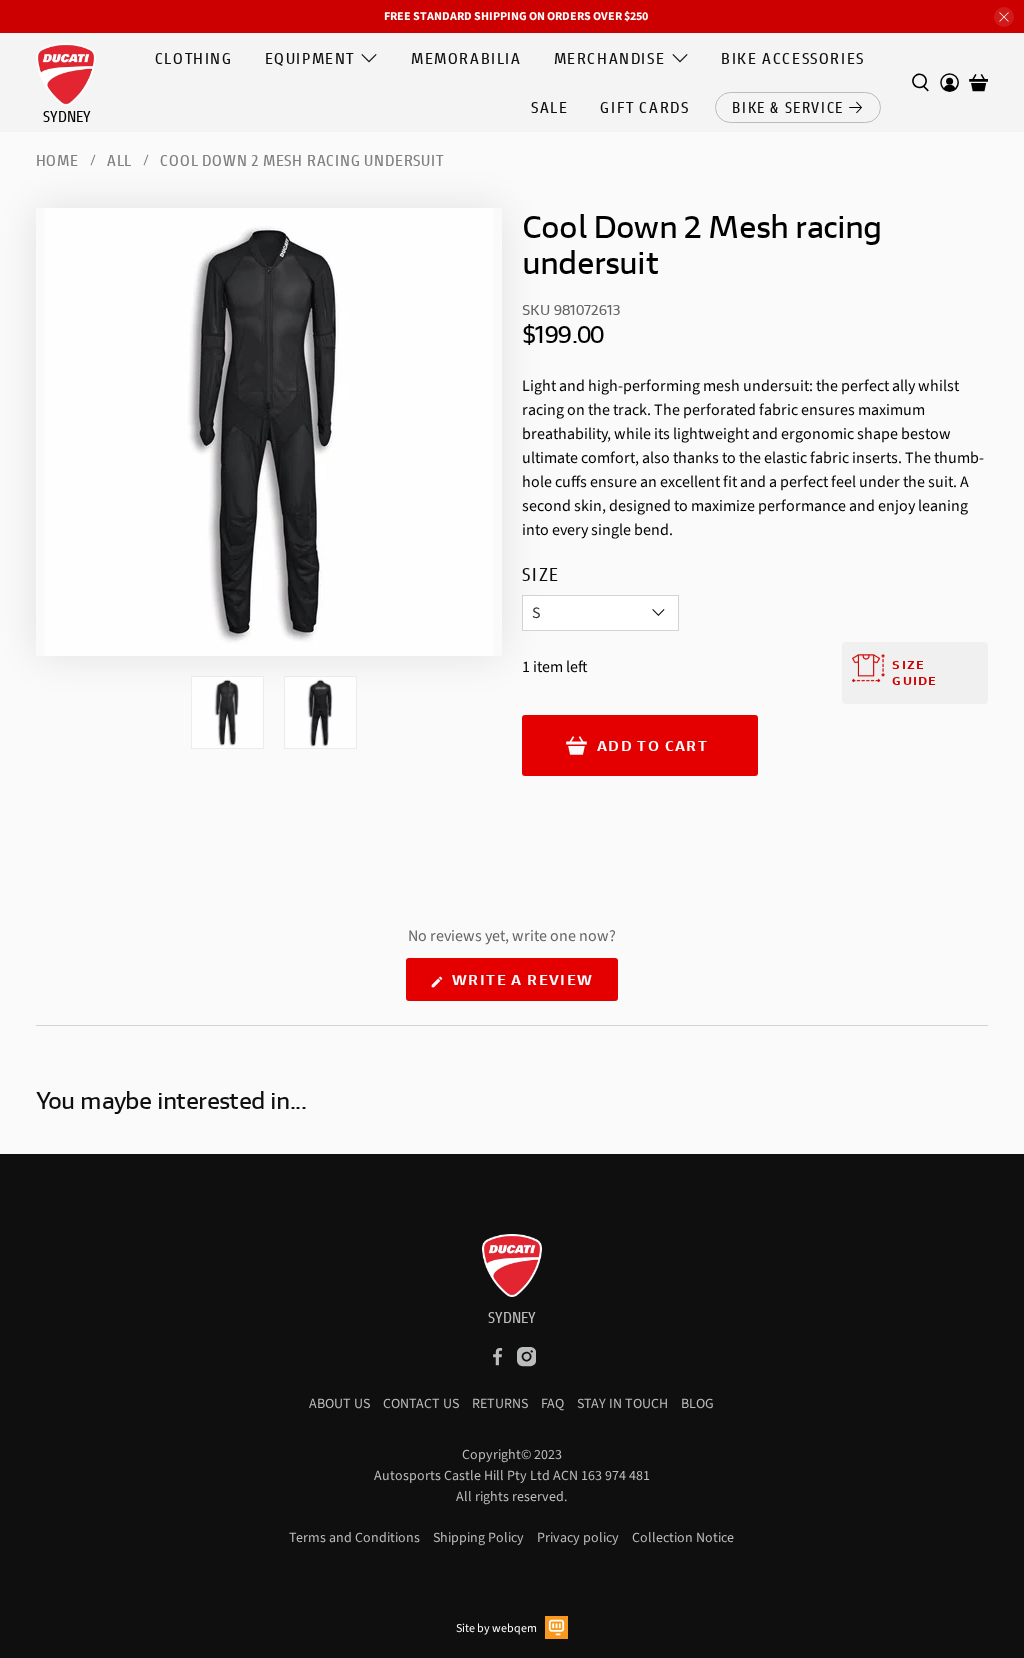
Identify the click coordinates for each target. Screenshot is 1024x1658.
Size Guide (914, 672)
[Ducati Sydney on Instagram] (526, 1363)
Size (541, 574)
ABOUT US (339, 1404)
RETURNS (500, 1404)
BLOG (697, 1404)
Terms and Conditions (354, 1538)
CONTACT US (421, 1404)
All (119, 160)
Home (57, 160)
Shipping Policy (478, 1538)
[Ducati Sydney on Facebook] (497, 1363)
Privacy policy (578, 1538)
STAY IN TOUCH (622, 1404)
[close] (1004, 17)
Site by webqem (496, 1628)
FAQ (552, 1404)
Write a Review (532, 985)
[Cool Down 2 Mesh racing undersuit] (269, 432)
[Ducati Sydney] (66, 80)
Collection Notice (683, 1538)
